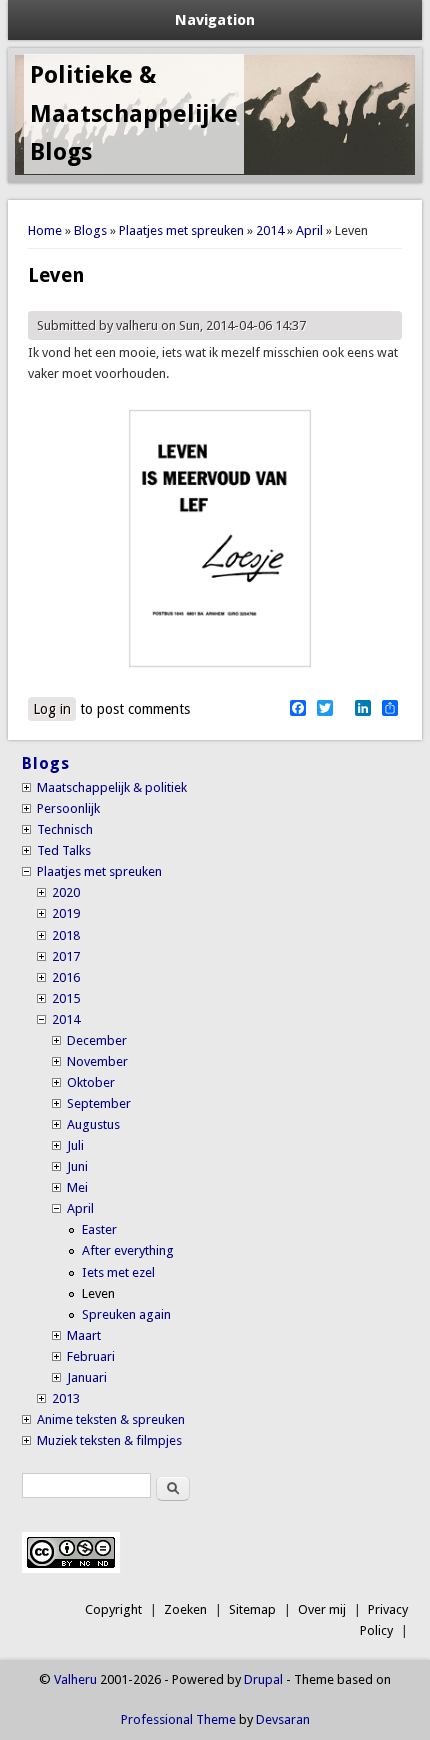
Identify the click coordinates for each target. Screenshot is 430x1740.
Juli (75, 1145)
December (97, 1040)
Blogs (90, 230)
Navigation (215, 20)
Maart (84, 1335)
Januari (87, 1377)
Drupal (263, 1679)
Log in (52, 709)
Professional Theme (178, 1719)
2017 (66, 956)
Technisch (65, 829)
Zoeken (185, 1609)
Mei (77, 1187)
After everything (128, 1250)
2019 (66, 913)
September (99, 1103)
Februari (91, 1356)
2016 (66, 977)
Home (45, 230)
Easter (99, 1229)
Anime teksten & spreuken (111, 1419)
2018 (66, 935)
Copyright (113, 1609)
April (309, 230)
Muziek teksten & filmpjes (109, 1440)
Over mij (322, 1609)
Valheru (75, 1679)
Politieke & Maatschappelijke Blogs (134, 114)
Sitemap (252, 1609)
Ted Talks (64, 850)
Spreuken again (126, 1314)
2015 (66, 998)
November (97, 1061)
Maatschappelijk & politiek (112, 787)
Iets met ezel (118, 1272)
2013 (66, 1398)
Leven (98, 1293)
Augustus (93, 1124)
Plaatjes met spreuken (181, 230)
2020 (66, 892)
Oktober (91, 1082)
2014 (270, 230)
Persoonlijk (68, 808)
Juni (77, 1166)
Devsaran (283, 1719)
